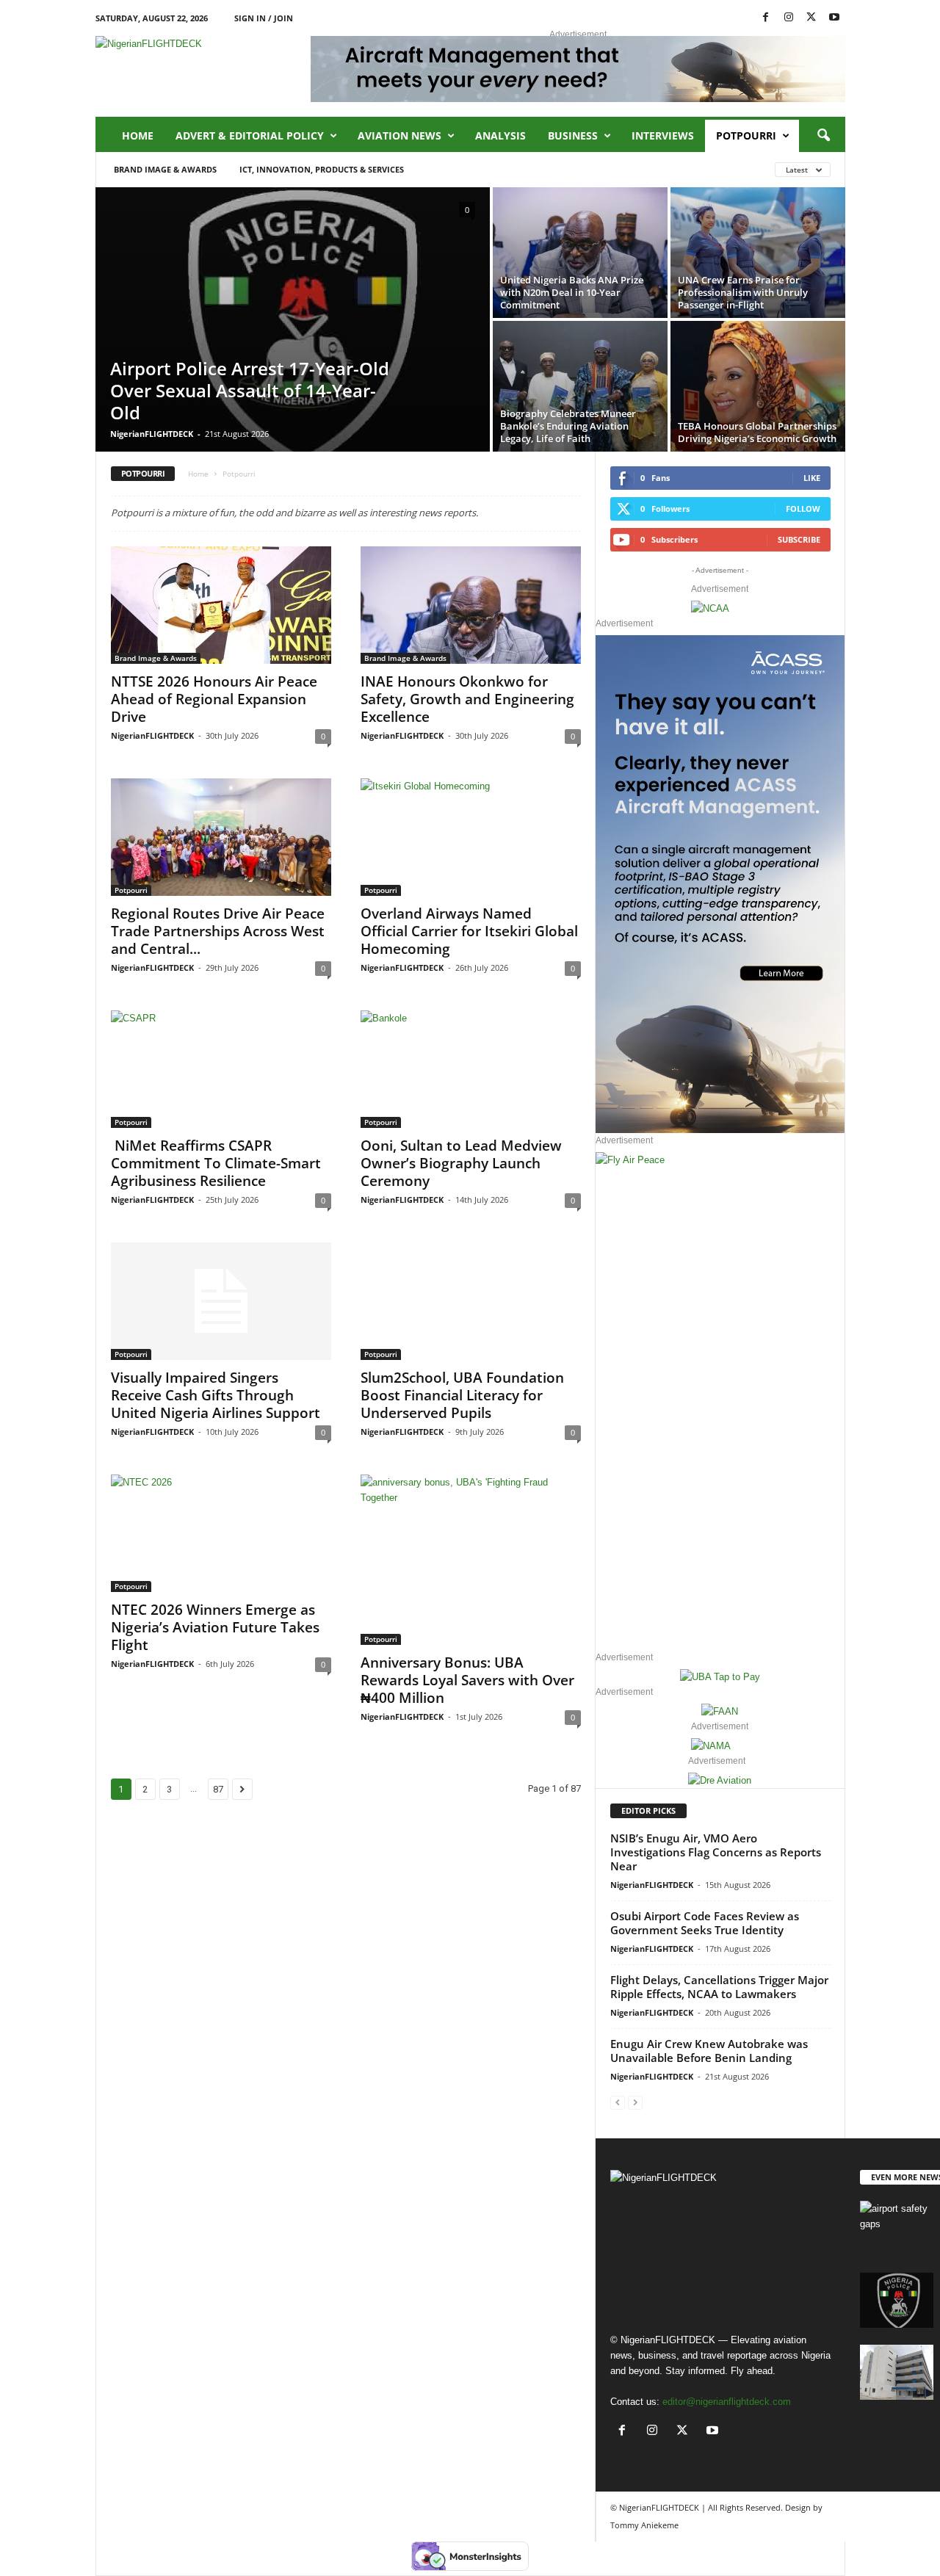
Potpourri (746, 135)
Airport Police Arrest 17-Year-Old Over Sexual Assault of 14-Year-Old (250, 390)
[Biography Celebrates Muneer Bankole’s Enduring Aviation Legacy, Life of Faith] (580, 386)
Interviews (663, 135)
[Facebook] (766, 18)
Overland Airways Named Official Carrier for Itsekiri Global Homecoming (469, 931)
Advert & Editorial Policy (250, 135)
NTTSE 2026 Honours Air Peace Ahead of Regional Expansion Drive (214, 699)
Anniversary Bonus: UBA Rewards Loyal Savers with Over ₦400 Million (467, 1680)
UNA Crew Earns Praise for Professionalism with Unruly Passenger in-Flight (743, 292)
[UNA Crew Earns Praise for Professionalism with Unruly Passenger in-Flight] (758, 253)
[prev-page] (618, 2102)
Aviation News (399, 135)
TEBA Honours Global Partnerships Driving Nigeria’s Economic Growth (757, 432)
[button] (823, 136)
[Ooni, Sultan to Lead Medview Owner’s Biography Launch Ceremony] (471, 1069)
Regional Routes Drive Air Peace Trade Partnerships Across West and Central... (218, 931)
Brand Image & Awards (165, 169)
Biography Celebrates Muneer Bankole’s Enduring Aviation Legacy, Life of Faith (568, 426)
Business (573, 135)
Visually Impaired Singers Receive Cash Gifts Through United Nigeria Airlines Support (216, 1395)
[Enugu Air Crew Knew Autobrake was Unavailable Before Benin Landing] (897, 2228)
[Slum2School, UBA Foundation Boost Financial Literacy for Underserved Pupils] (471, 1301)
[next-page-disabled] (635, 2102)
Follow (803, 509)
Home (138, 135)
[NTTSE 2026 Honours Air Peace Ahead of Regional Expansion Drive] (221, 605)
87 (218, 1789)
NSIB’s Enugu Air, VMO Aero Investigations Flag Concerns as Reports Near (716, 1852)
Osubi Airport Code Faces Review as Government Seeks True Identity (705, 1923)
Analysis (500, 135)
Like (812, 478)
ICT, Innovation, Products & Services (322, 169)
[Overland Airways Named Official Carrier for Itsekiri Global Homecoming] (471, 837)
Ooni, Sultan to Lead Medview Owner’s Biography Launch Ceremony (461, 1163)
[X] (811, 18)
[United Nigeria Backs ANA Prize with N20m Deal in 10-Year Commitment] (580, 253)
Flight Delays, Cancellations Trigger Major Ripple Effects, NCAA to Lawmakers (719, 1987)
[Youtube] (834, 18)
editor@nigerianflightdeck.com (727, 2402)
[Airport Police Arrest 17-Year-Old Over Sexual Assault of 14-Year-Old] (293, 324)
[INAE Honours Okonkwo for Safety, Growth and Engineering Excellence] (471, 605)
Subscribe (799, 539)
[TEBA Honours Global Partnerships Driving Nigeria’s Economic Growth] (758, 386)
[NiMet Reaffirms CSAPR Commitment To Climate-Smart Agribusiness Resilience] (221, 1069)
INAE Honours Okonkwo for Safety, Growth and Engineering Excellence (467, 699)
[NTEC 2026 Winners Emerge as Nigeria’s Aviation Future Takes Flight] (221, 1533)
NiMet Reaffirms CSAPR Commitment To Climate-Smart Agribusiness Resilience (216, 1163)
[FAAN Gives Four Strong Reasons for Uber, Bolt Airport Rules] (897, 2372)
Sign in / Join (264, 18)
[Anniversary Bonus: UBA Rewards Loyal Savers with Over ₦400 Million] (471, 1560)
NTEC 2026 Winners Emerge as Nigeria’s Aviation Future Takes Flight (215, 1627)
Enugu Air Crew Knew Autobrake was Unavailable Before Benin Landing (709, 2051)
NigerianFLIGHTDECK (152, 434)
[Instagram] (789, 18)
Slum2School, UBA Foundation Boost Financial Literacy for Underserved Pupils (462, 1395)
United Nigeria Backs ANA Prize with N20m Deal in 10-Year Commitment (572, 292)
